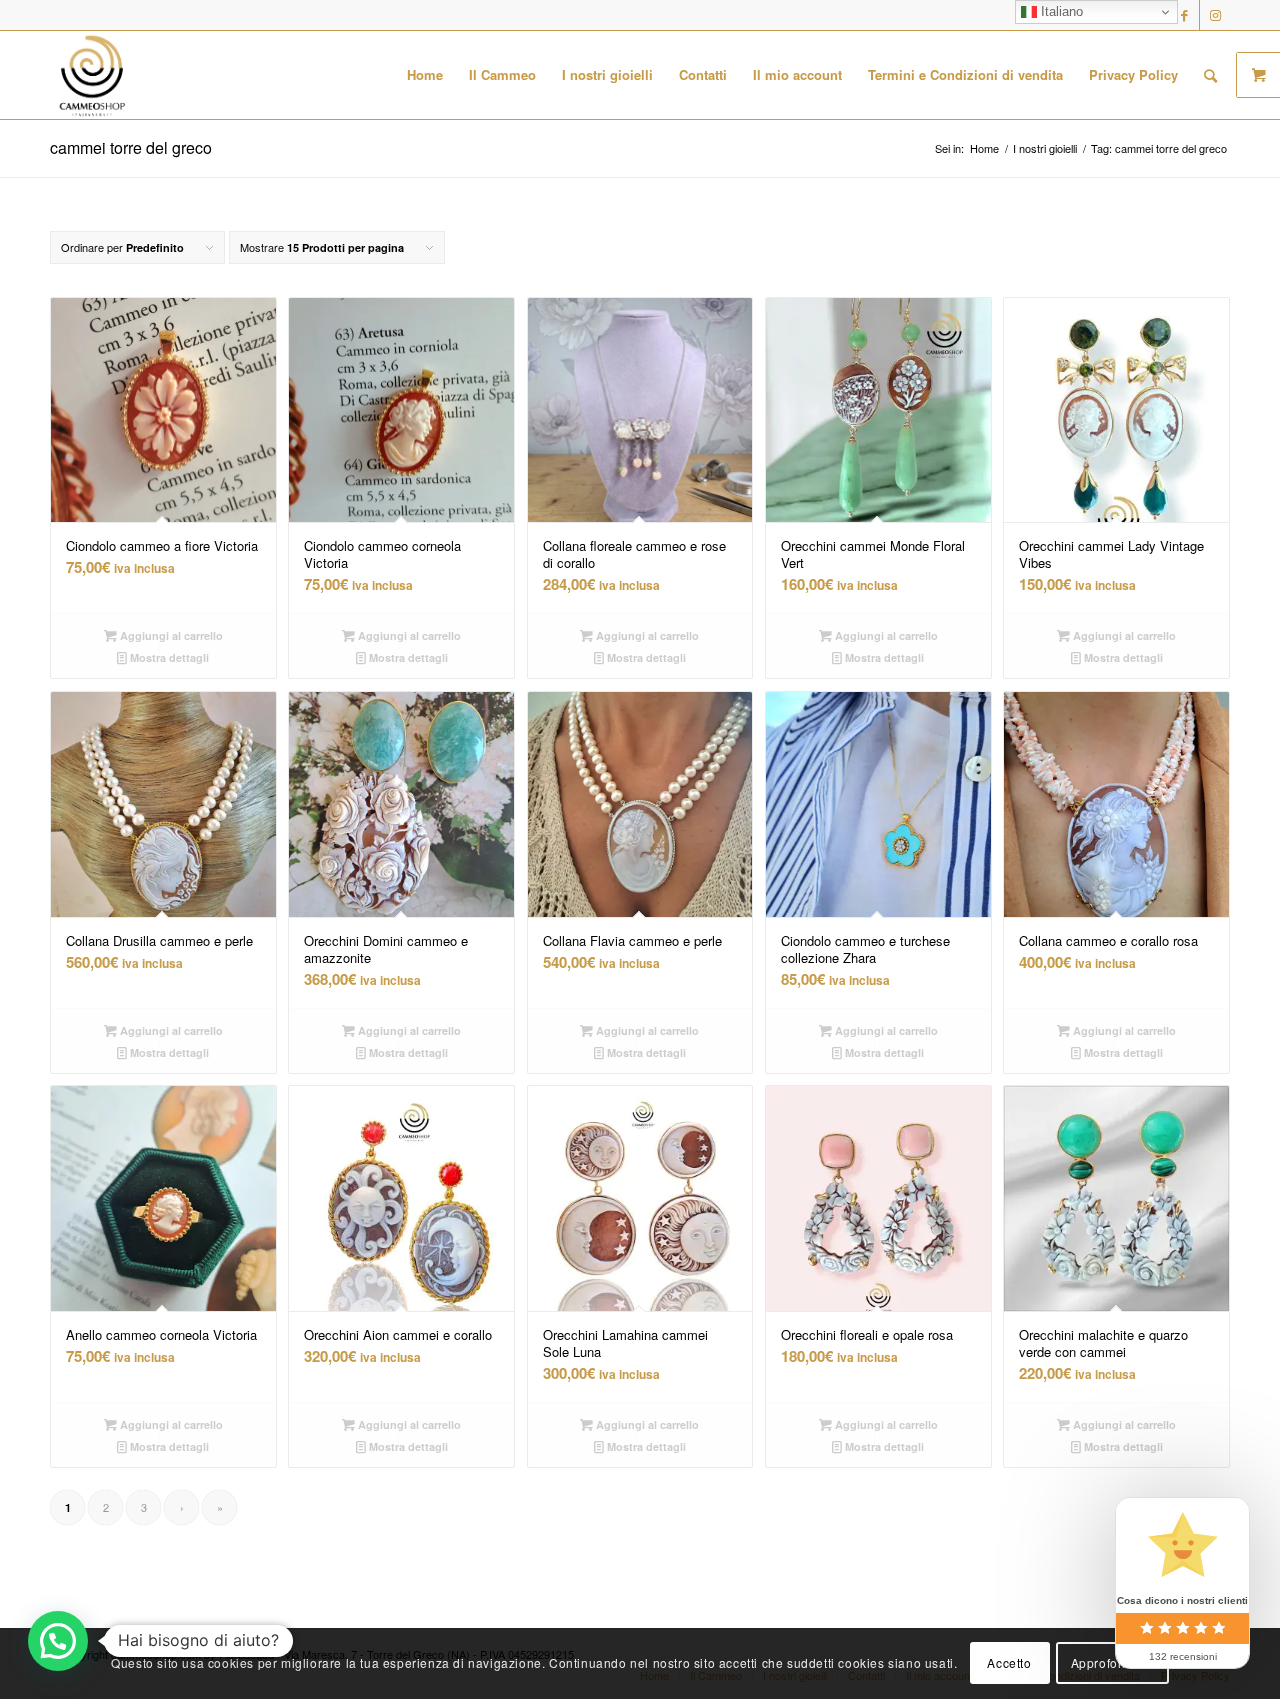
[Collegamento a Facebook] (1184, 15)
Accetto (1009, 1663)
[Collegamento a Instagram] (1215, 15)
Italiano (1060, 11)
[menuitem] (425, 75)
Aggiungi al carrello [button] (170, 635)
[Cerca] (1210, 75)
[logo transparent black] (92, 75)
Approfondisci (1112, 1663)
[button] (58, 1641)
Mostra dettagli (168, 657)
